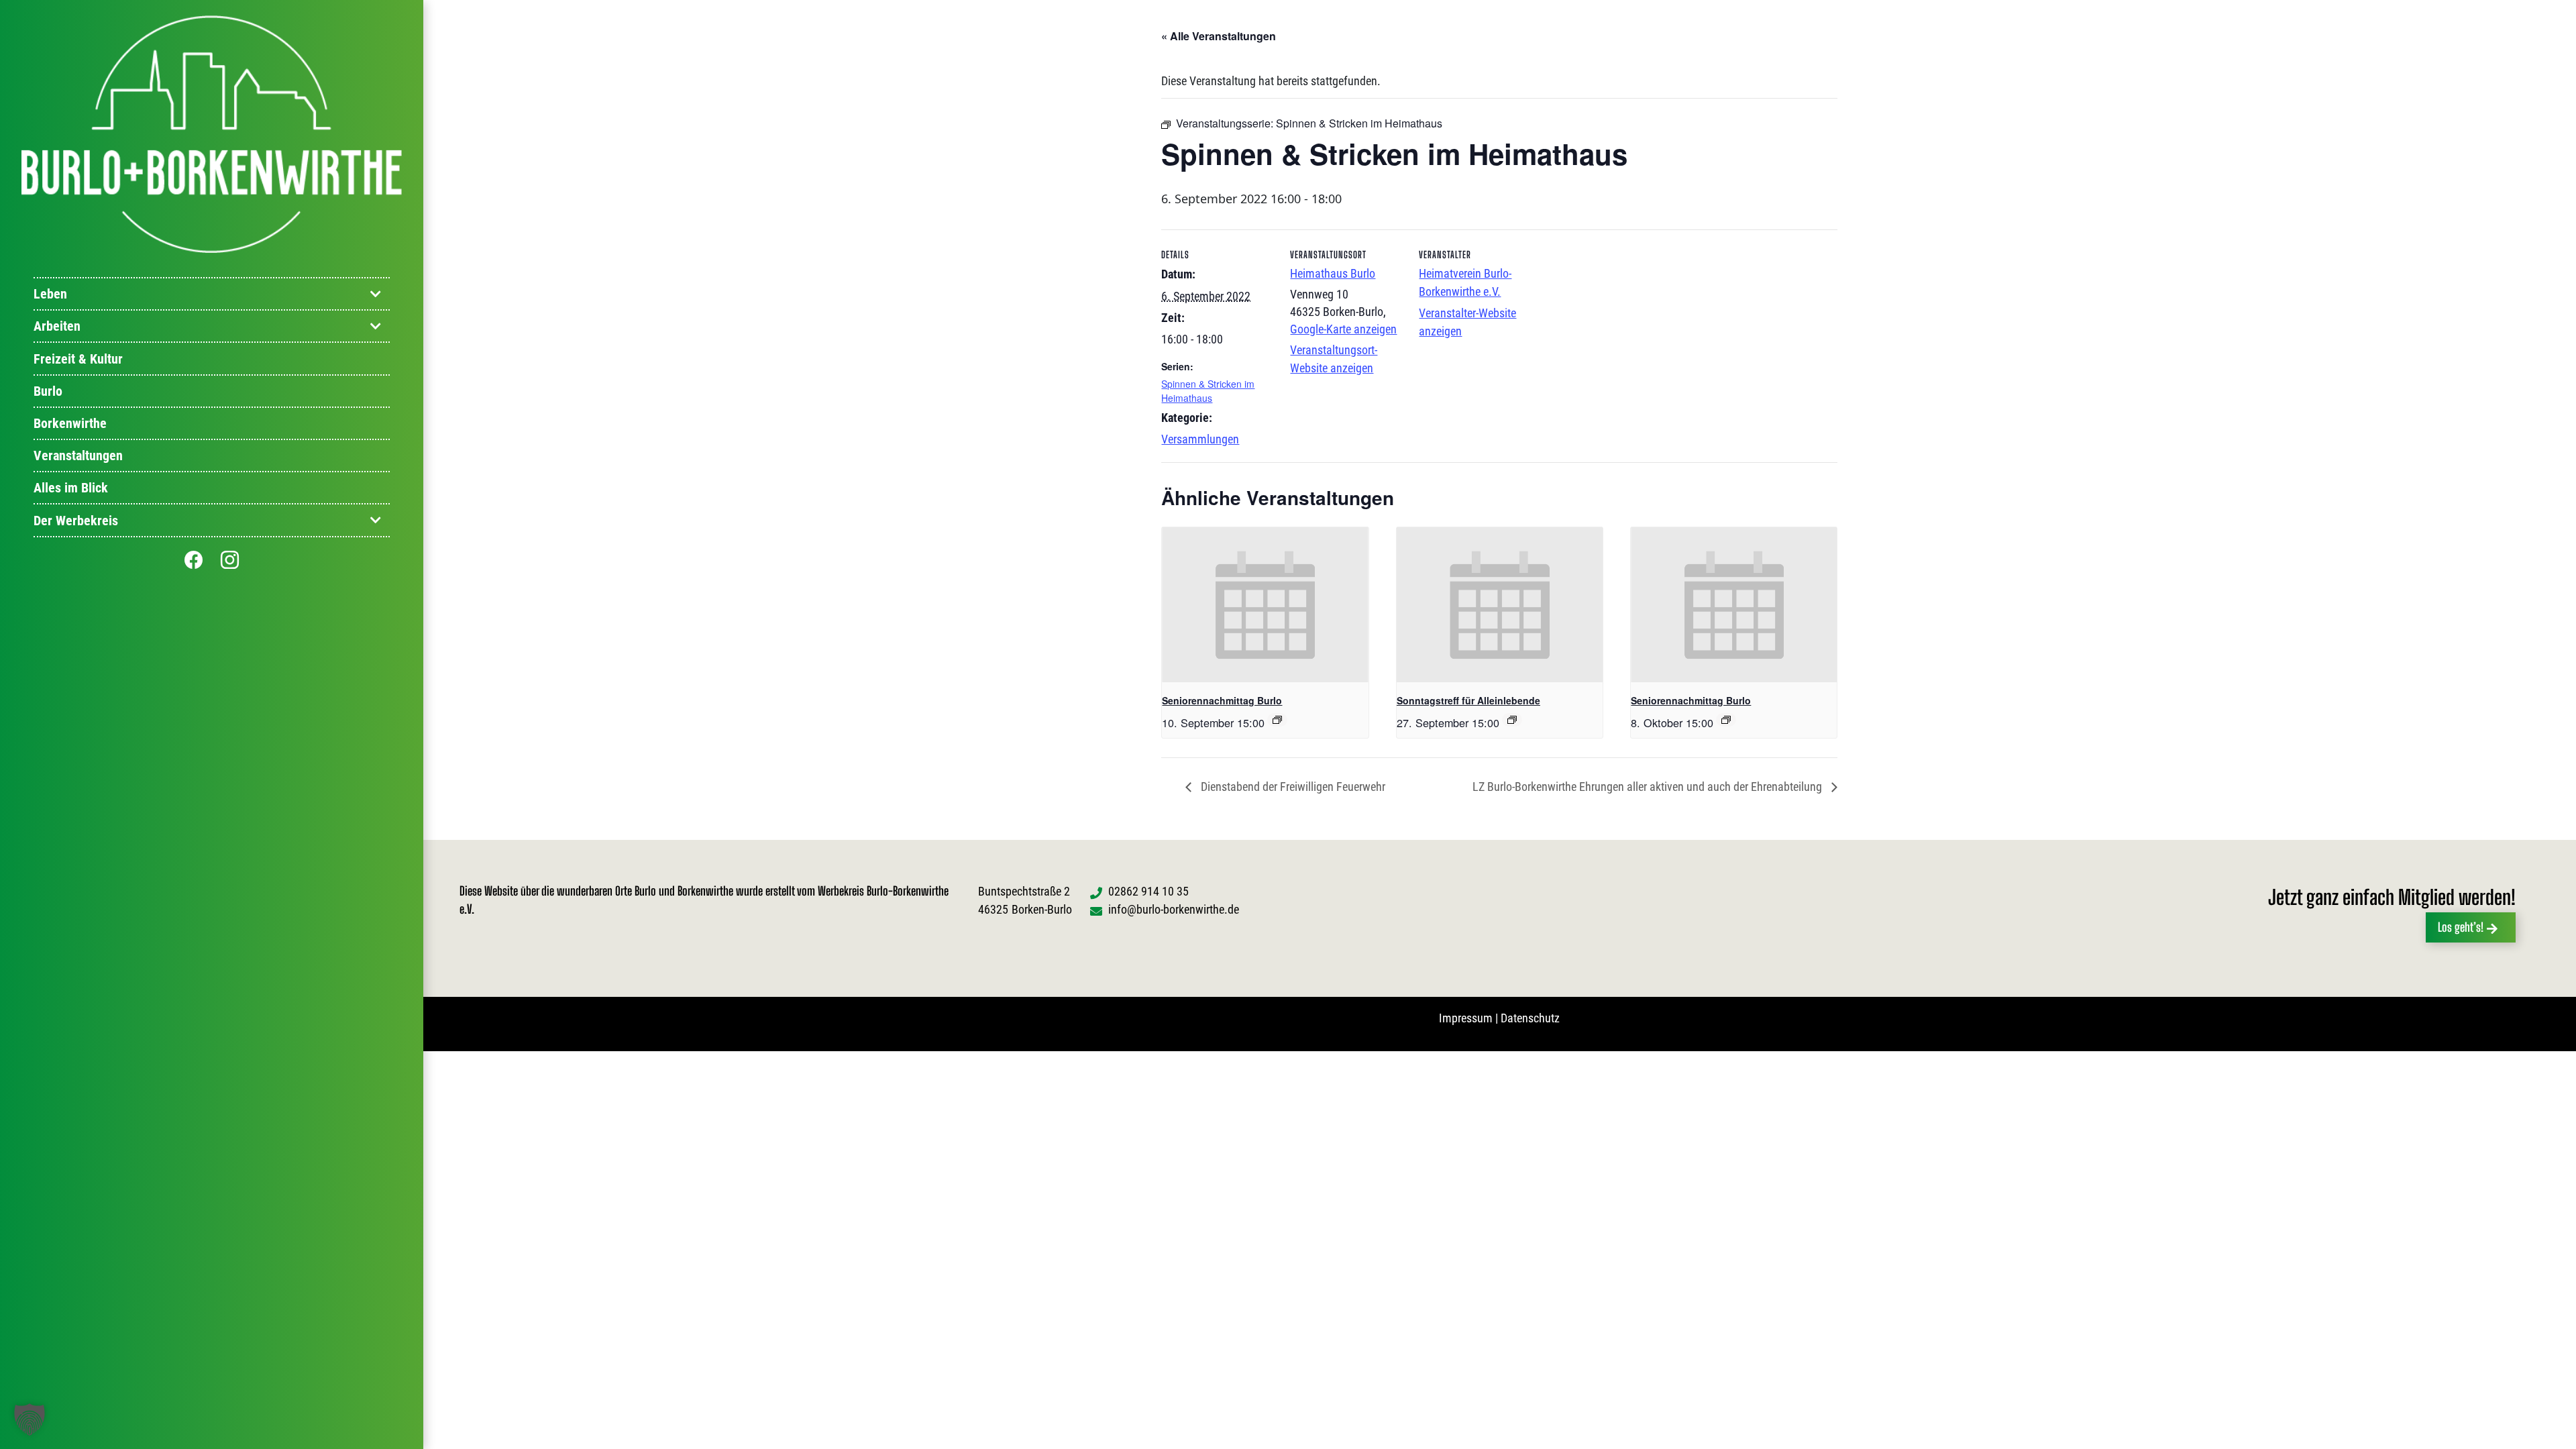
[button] (30, 1419)
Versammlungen (1200, 439)
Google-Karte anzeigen (1343, 329)
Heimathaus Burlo (1333, 273)
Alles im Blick (71, 488)
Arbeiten (57, 326)
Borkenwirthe (70, 423)
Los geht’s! (2461, 927)
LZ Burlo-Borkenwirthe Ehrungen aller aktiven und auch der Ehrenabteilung (1649, 787)
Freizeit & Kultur (78, 359)
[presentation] (1265, 604)
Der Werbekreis (76, 521)
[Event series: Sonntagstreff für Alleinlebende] (1512, 720)
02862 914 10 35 (1148, 891)
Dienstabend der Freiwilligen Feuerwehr (1292, 787)
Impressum (1466, 1018)
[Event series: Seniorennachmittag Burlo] (1277, 720)
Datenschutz (1530, 1018)
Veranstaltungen (78, 455)
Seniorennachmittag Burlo (1222, 700)
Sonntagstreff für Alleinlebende (1468, 700)
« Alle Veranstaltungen (1219, 36)
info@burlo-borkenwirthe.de (1174, 909)
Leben (50, 294)
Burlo (48, 391)
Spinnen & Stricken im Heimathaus (1208, 391)
